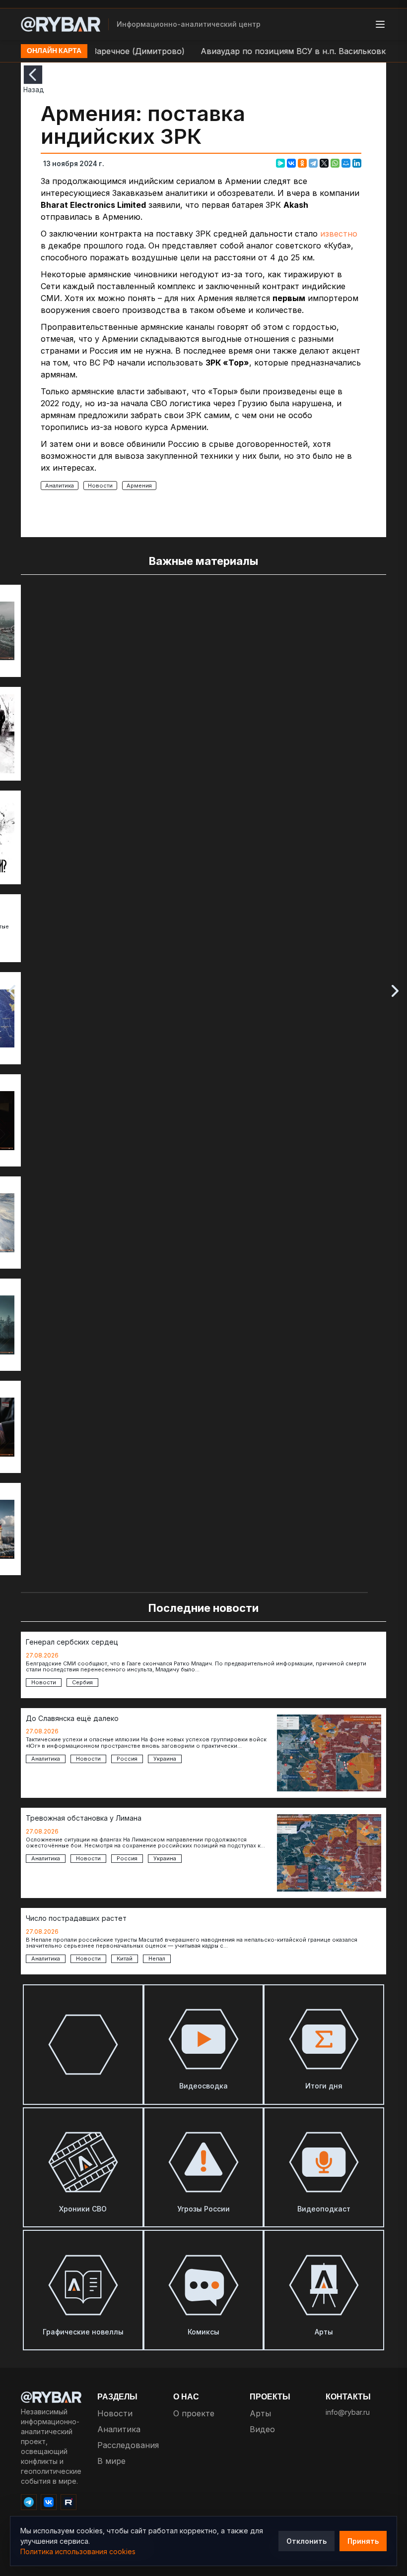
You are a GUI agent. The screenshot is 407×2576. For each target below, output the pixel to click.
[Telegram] (313, 163)
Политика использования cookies (78, 2551)
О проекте (194, 2413)
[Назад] (33, 75)
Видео (262, 2429)
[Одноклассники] (302, 163)
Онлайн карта (54, 51)
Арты (260, 2413)
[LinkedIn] (357, 163)
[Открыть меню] (380, 24)
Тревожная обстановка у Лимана (84, 1818)
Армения (139, 486)
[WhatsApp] (335, 163)
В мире (111, 2461)
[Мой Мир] (346, 163)
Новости (100, 486)
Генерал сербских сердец (72, 1642)
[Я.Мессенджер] (280, 163)
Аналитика (60, 486)
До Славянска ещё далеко (72, 1718)
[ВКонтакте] (291, 163)
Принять (363, 2541)
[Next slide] (395, 991)
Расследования (128, 2445)
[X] (324, 163)
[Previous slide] (12, 991)
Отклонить (306, 2541)
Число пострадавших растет (76, 1918)
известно (339, 234)
